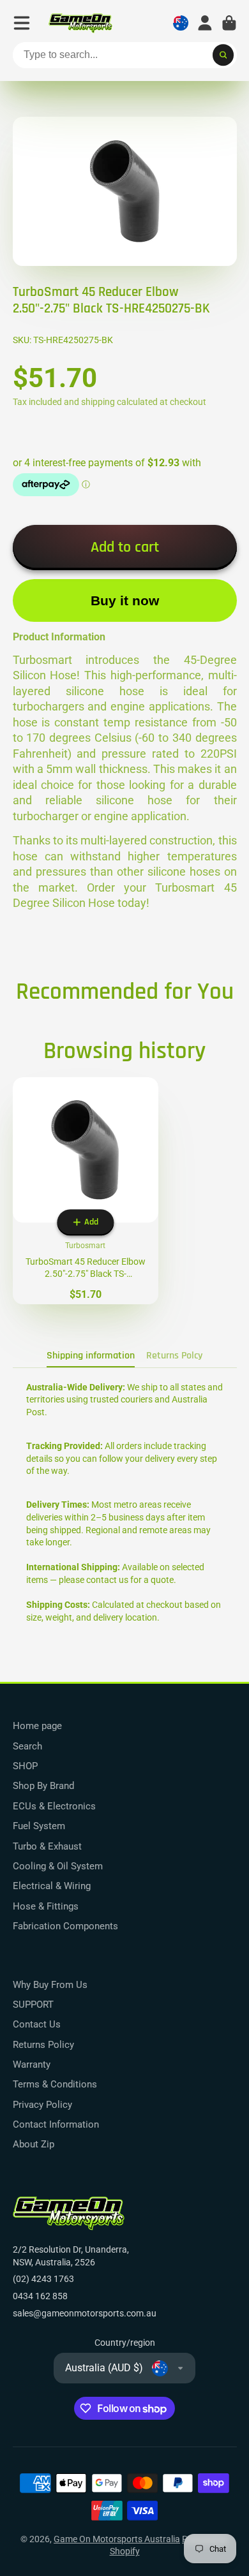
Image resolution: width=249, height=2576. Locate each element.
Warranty (32, 2064)
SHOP (25, 1766)
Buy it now (125, 600)
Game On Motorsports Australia (117, 2539)
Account (205, 23)
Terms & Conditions (55, 2084)
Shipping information (91, 1356)
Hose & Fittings (46, 1906)
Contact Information (56, 2124)
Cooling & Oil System (58, 1866)
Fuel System (39, 1826)
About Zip (34, 2144)
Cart (229, 23)
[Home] (80, 23)
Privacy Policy (42, 2105)
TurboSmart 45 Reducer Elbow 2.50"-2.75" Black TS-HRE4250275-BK (86, 1191)
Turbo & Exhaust (47, 1846)
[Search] (223, 55)
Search (27, 1746)
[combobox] (125, 55)
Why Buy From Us (50, 1985)
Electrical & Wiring (52, 1886)
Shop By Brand (43, 1786)
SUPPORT (33, 2005)
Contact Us (37, 2024)
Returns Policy (43, 2045)
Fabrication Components (65, 1926)
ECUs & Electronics (54, 1806)
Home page (37, 1726)
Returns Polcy (174, 1356)
